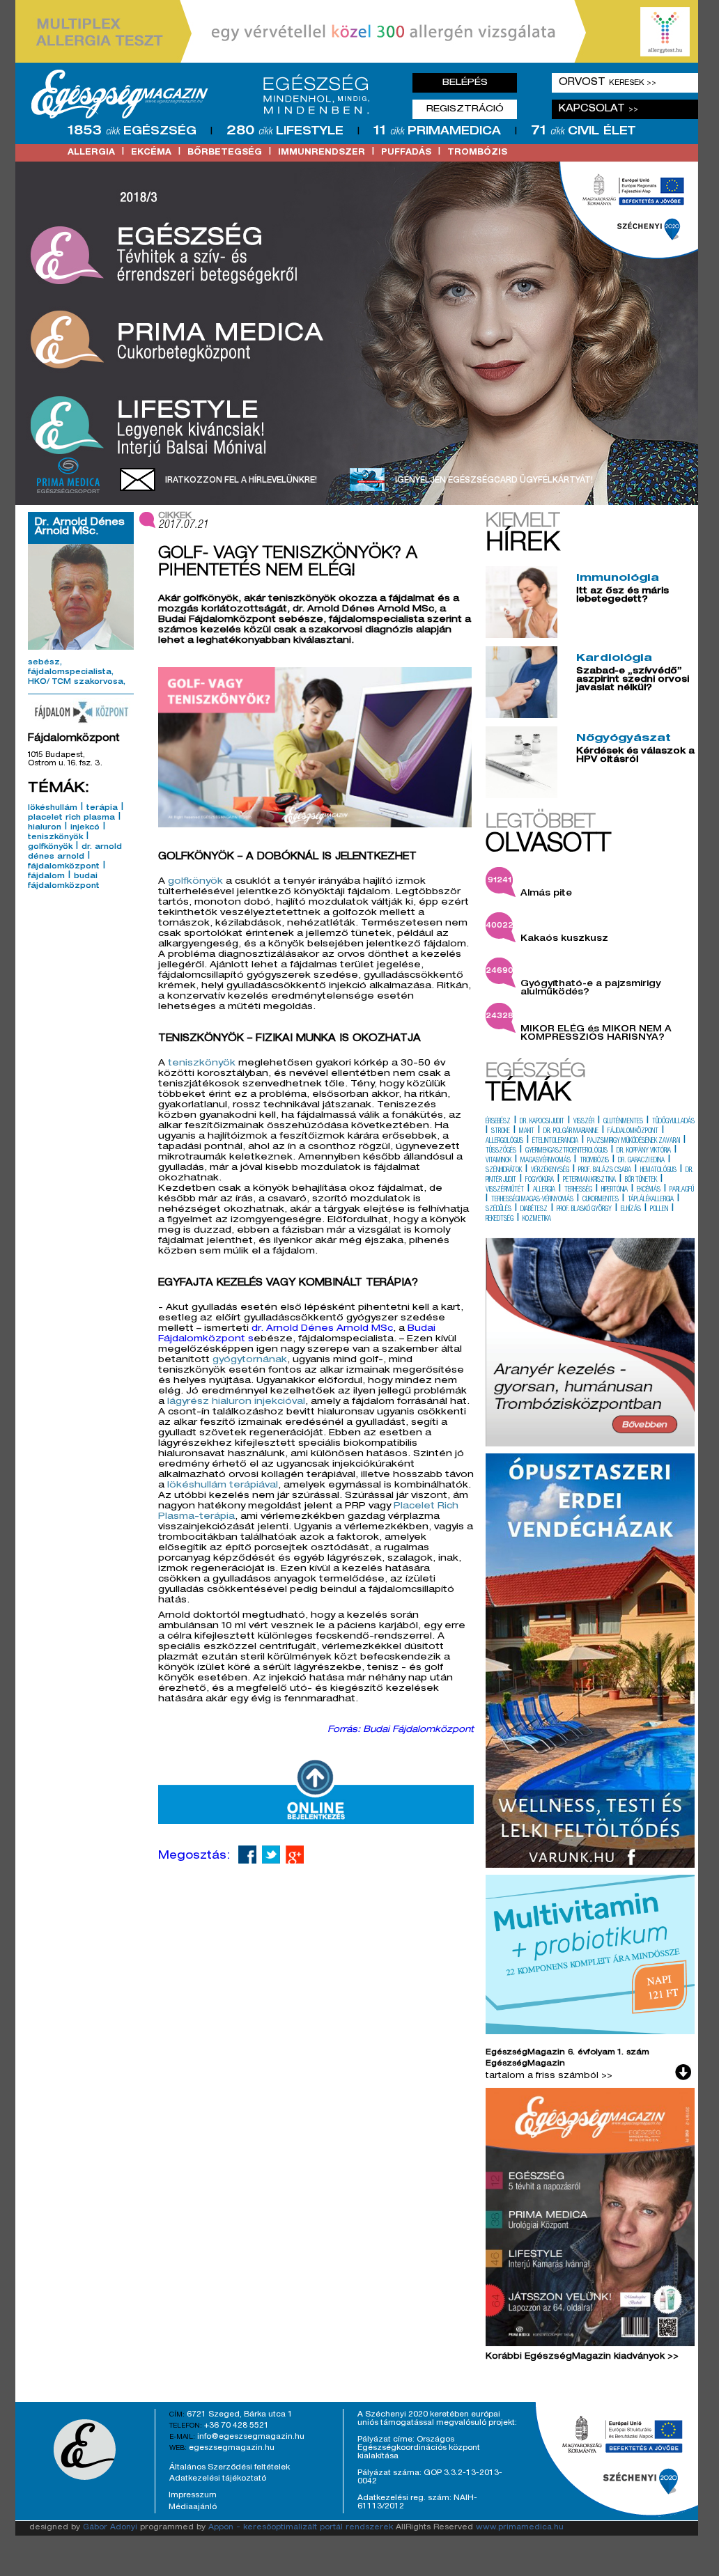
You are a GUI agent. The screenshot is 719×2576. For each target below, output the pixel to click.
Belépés (465, 83)
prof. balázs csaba (605, 1171)
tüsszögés (501, 1151)
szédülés (498, 1210)
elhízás (631, 1210)
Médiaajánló (193, 2507)
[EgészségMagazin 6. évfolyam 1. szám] (590, 2220)
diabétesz (534, 1210)
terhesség (578, 1190)
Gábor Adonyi (110, 2528)
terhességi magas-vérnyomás (532, 1200)
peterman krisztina (589, 1180)
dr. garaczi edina (641, 1161)
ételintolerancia (555, 1141)
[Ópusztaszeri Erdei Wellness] (590, 1866)
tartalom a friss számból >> (549, 2076)
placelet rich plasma (71, 818)
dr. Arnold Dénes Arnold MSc (322, 1329)
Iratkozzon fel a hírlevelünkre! (241, 481)
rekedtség (500, 1219)
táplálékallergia (651, 1200)
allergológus (504, 1141)
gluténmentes (623, 1122)
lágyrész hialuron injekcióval (236, 1402)
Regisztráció (465, 109)
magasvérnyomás (546, 1161)
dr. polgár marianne (571, 1132)
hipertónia (614, 1190)
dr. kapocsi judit (542, 1122)
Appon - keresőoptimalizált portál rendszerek (301, 2528)
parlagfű (682, 1190)
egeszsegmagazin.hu (232, 2448)
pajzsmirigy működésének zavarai (634, 1141)
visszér (584, 1122)
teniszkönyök (55, 838)
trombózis (477, 153)
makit (527, 1132)
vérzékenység (550, 1171)
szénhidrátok (504, 1171)
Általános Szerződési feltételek (230, 2467)
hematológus (658, 1171)
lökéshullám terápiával (223, 1486)
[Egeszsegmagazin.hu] (206, 94)
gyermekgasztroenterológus (566, 1151)
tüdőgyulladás (673, 1122)
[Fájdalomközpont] (81, 712)
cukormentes (601, 1200)
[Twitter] (271, 1855)
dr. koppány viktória (644, 1151)
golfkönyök (50, 848)
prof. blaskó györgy (584, 1210)
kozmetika (537, 1219)
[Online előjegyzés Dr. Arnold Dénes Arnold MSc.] (316, 1822)
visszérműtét (505, 1190)
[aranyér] (590, 1444)
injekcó (85, 828)
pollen (659, 1210)
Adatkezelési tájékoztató (218, 2479)
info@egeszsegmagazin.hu (251, 2437)
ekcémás (649, 1190)
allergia (91, 153)
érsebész (498, 1122)
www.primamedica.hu (520, 2528)
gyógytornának (250, 1360)
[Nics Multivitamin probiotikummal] (590, 2032)
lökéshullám (53, 809)
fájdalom (46, 877)
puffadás (406, 153)
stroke (501, 1132)
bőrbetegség (225, 153)
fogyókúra (540, 1180)
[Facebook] (247, 1855)
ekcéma (151, 153)
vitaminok (498, 1161)
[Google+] (295, 1855)
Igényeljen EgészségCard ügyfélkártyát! (494, 481)
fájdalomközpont (64, 867)
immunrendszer (322, 153)
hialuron (45, 828)
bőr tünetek (641, 1180)
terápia (102, 809)
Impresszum (193, 2495)
